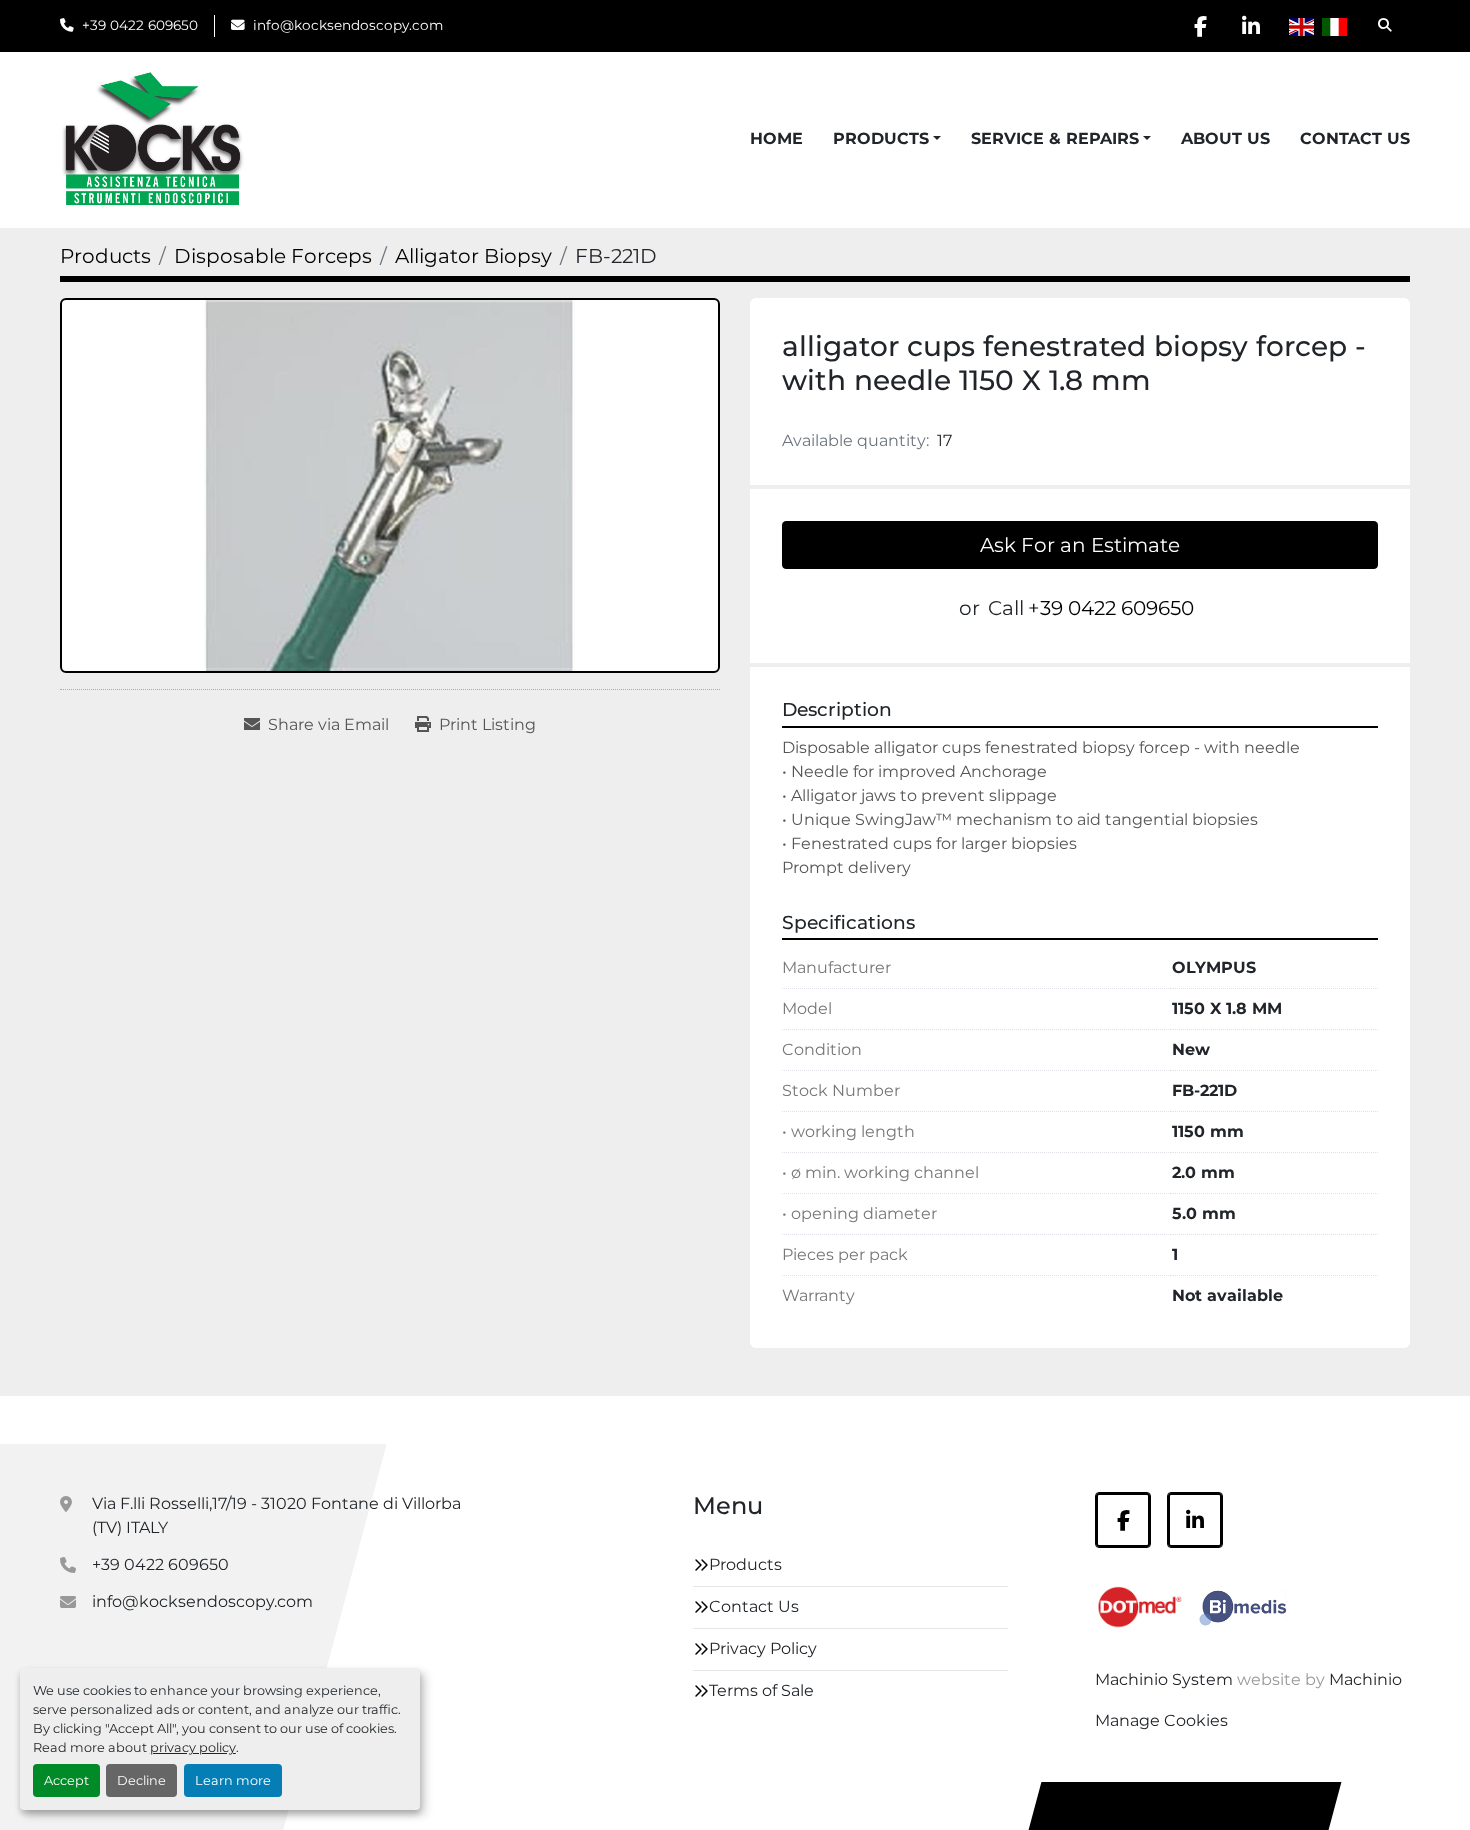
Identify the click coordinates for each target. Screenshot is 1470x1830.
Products (881, 138)
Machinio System (1164, 1679)
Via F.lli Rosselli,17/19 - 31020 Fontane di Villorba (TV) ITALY (276, 1515)
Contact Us (1355, 138)
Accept (66, 1780)
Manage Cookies (1161, 1720)
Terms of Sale (761, 1690)
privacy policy (193, 1747)
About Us (1225, 138)
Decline (141, 1780)
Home (776, 138)
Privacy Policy (763, 1648)
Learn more (233, 1780)
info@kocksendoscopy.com (348, 25)
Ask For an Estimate (1080, 545)
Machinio (1365, 1679)
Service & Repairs (1055, 138)
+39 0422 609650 (140, 25)
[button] (887, 139)
